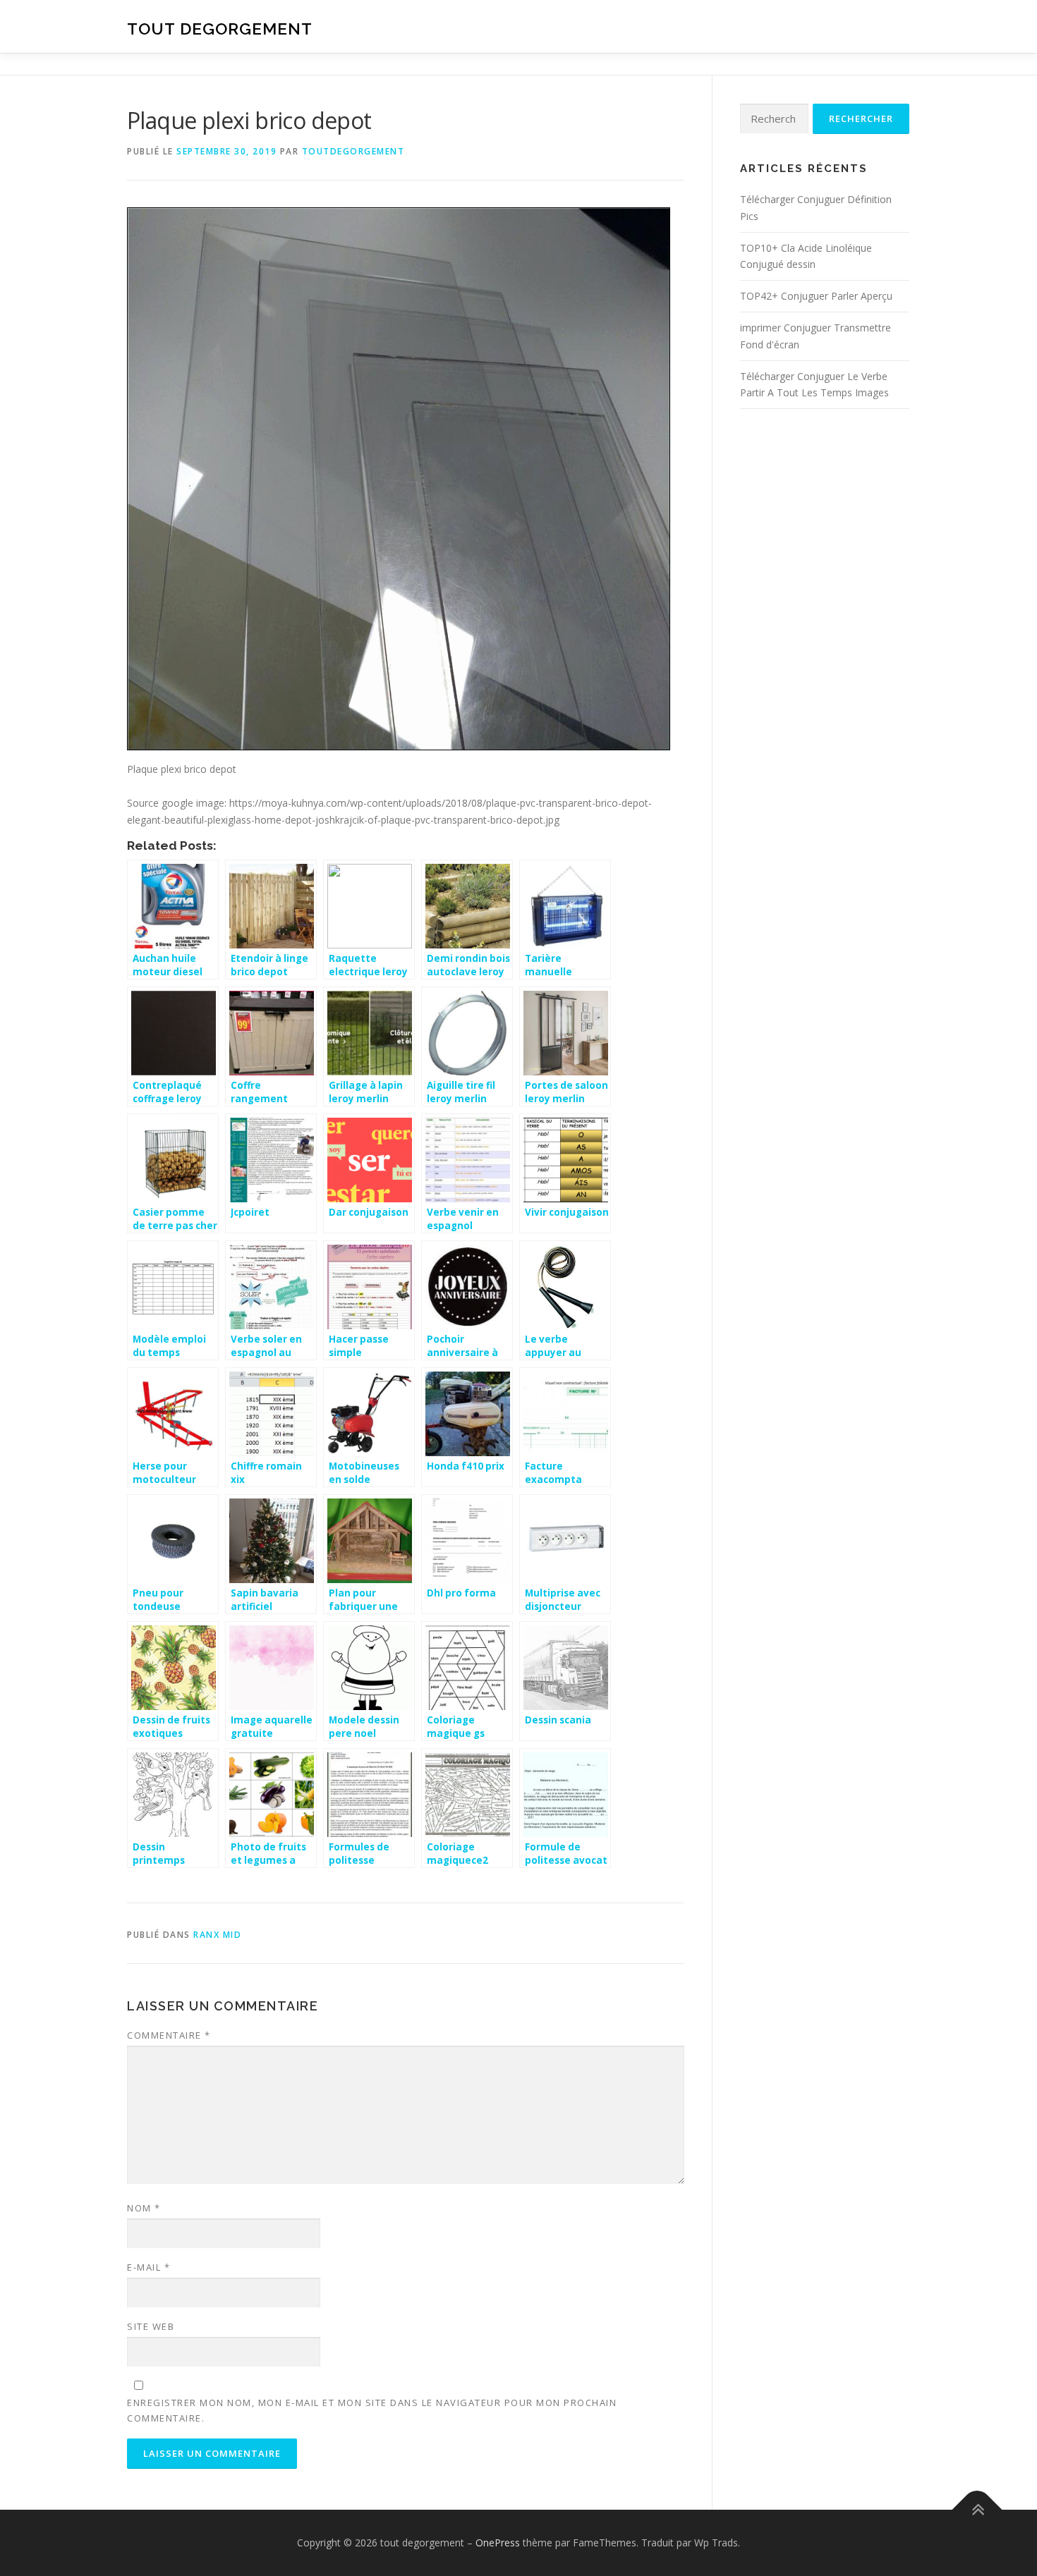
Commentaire (169, 2035)
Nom (144, 2208)
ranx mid (217, 1935)
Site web (151, 2326)
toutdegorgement (353, 151)
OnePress (498, 2543)
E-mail (148, 2267)
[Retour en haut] (977, 2510)
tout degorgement (220, 29)
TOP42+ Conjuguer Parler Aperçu (816, 296)
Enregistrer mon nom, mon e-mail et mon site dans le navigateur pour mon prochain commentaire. (372, 2410)
